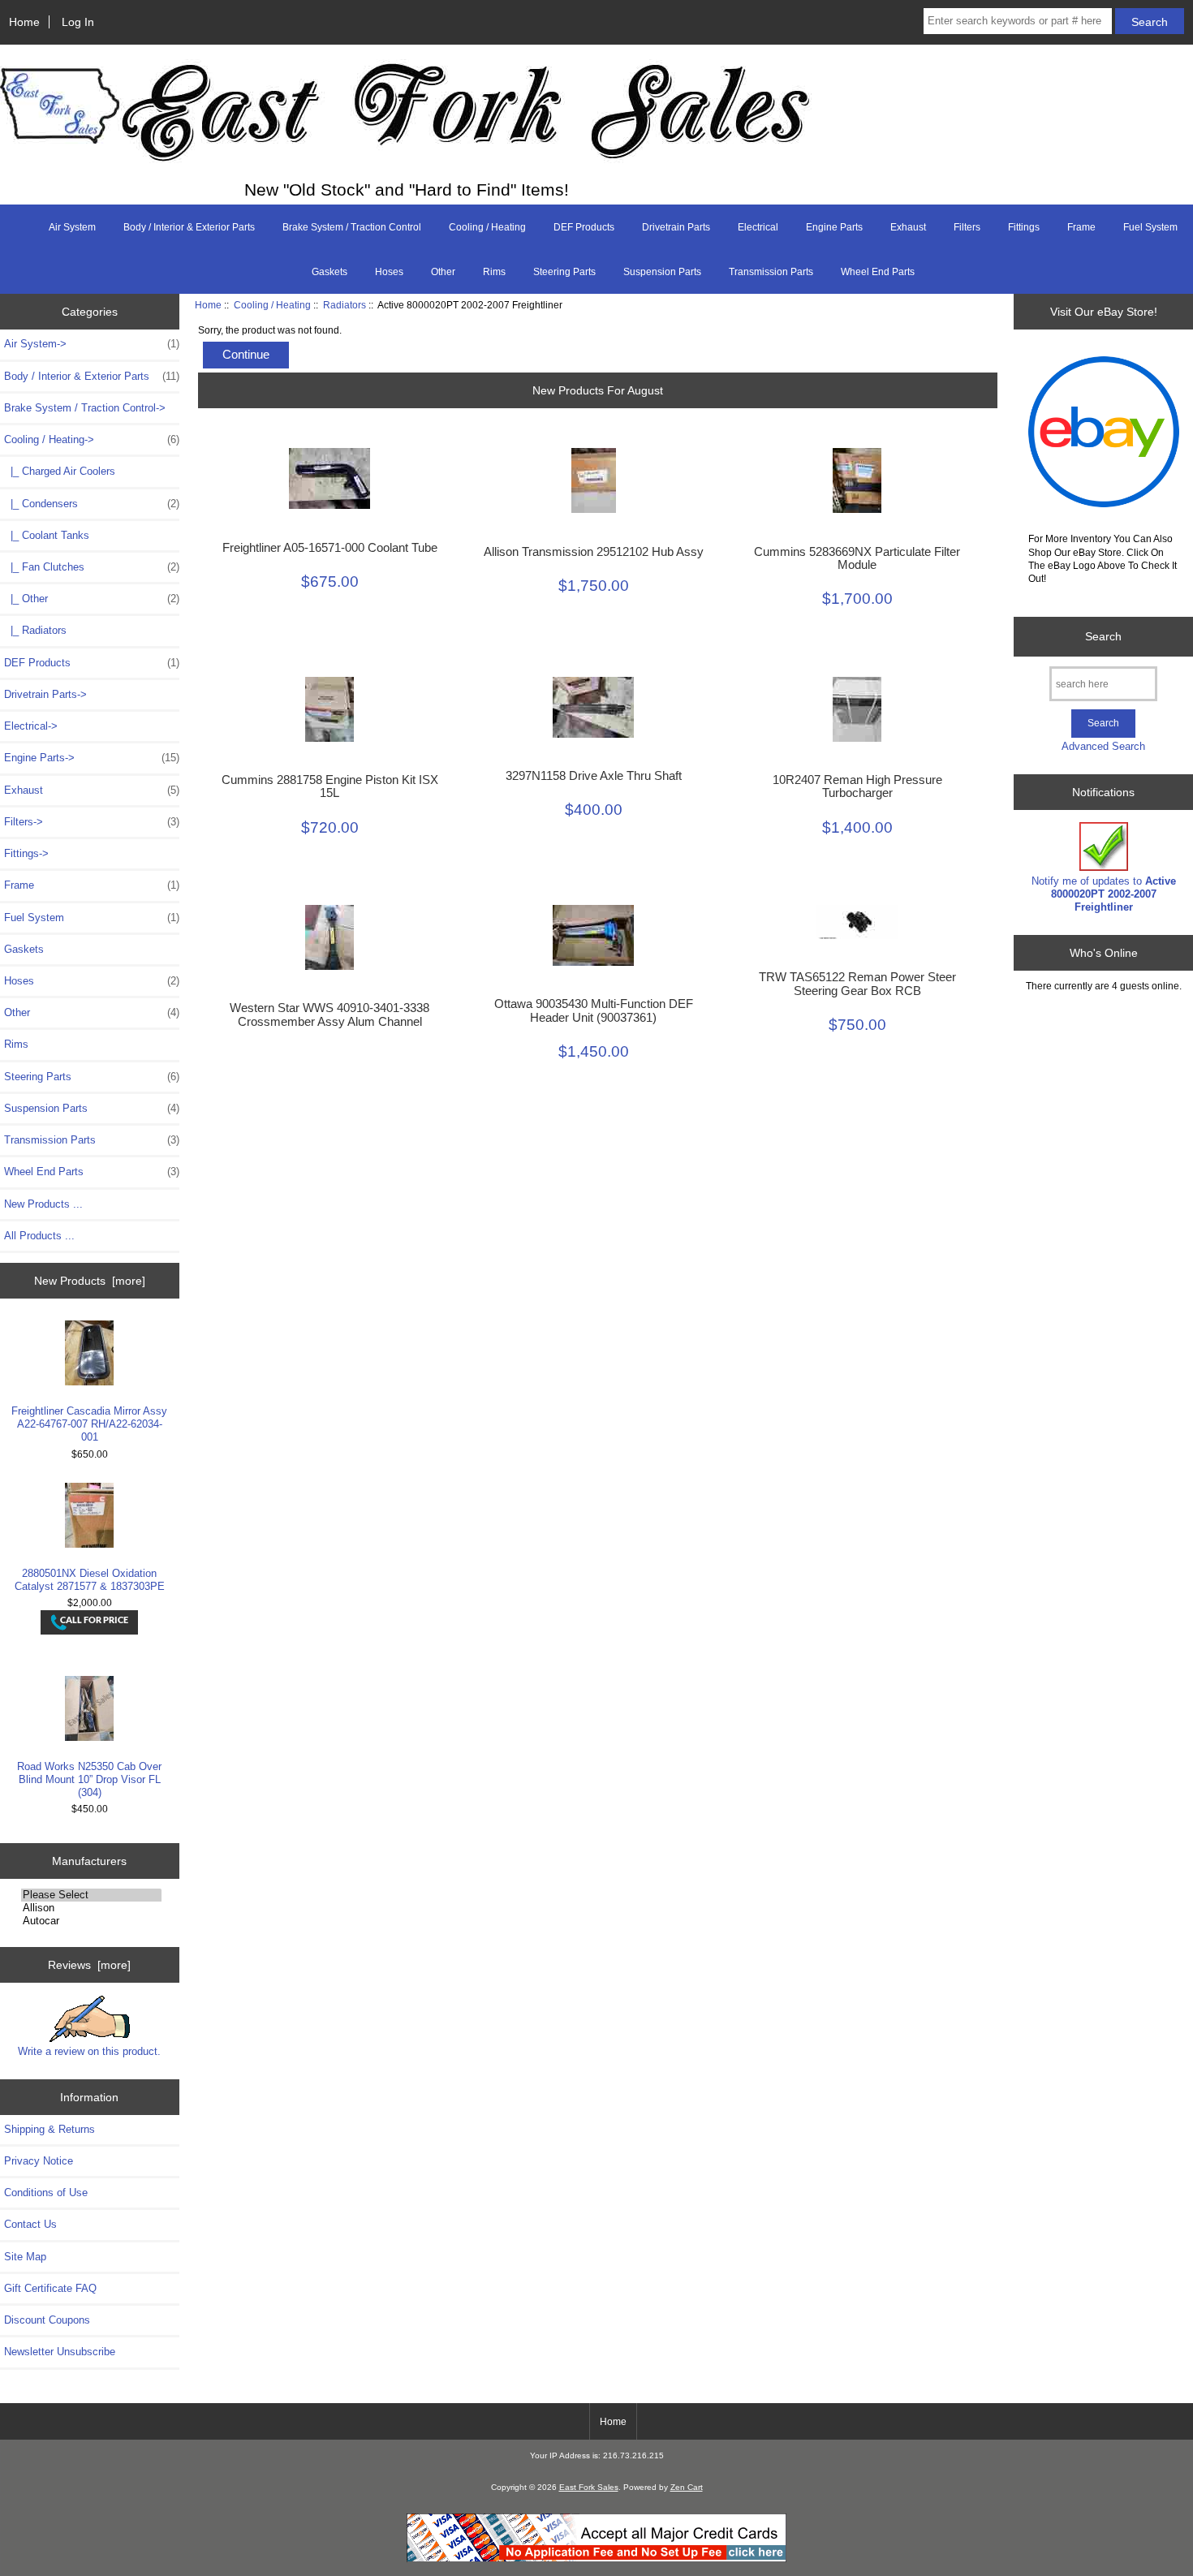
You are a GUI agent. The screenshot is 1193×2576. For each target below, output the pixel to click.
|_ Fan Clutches (92, 567)
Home (24, 22)
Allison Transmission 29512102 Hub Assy (594, 552)
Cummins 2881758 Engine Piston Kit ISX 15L (330, 786)
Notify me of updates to (1104, 894)
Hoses (389, 272)
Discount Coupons (47, 2320)
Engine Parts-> (92, 758)
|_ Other (92, 599)
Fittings (1024, 227)
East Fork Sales (589, 2487)
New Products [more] (90, 1281)
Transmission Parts (771, 272)
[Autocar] (91, 1921)
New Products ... (43, 1204)
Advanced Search (1103, 746)
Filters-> (92, 822)
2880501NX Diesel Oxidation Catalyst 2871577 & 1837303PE (90, 1580)
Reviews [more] (89, 1965)
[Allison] (91, 1908)
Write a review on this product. (89, 2051)
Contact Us (30, 2224)
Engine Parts (834, 227)
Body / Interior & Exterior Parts (189, 227)
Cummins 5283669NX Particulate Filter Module (857, 558)
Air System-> (92, 344)
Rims (494, 272)
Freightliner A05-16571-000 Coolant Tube (330, 548)
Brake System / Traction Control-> (85, 408)
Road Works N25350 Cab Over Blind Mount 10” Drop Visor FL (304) (89, 1779)
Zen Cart (687, 2487)
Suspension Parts (662, 272)
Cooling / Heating (272, 305)
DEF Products (584, 227)
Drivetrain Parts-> (45, 694)
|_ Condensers (92, 504)
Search (1103, 636)
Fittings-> (26, 853)
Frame (1081, 227)
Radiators (345, 305)
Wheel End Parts (878, 272)
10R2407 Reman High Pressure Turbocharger (857, 786)
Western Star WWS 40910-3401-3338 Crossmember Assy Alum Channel (329, 1014)
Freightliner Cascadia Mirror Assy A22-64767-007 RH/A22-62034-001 (89, 1424)
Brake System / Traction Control (352, 227)
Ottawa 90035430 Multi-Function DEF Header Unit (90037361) (594, 1010)
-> (92, 439)
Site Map (25, 2257)
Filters (967, 227)
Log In (78, 22)
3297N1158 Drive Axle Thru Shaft (594, 776)
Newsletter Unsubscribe (60, 2352)
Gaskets (329, 272)
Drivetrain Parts (676, 227)
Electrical (758, 227)
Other (443, 272)
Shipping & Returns (50, 2129)
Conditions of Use (46, 2193)
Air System (72, 227)
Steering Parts (564, 272)
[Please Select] (91, 1895)
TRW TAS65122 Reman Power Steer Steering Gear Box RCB (857, 984)
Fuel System (1150, 227)
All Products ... (39, 1236)
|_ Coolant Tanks (47, 535)
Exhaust (908, 227)
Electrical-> (31, 726)
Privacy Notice (39, 2161)
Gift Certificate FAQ (50, 2288)
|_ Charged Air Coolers (60, 471)
